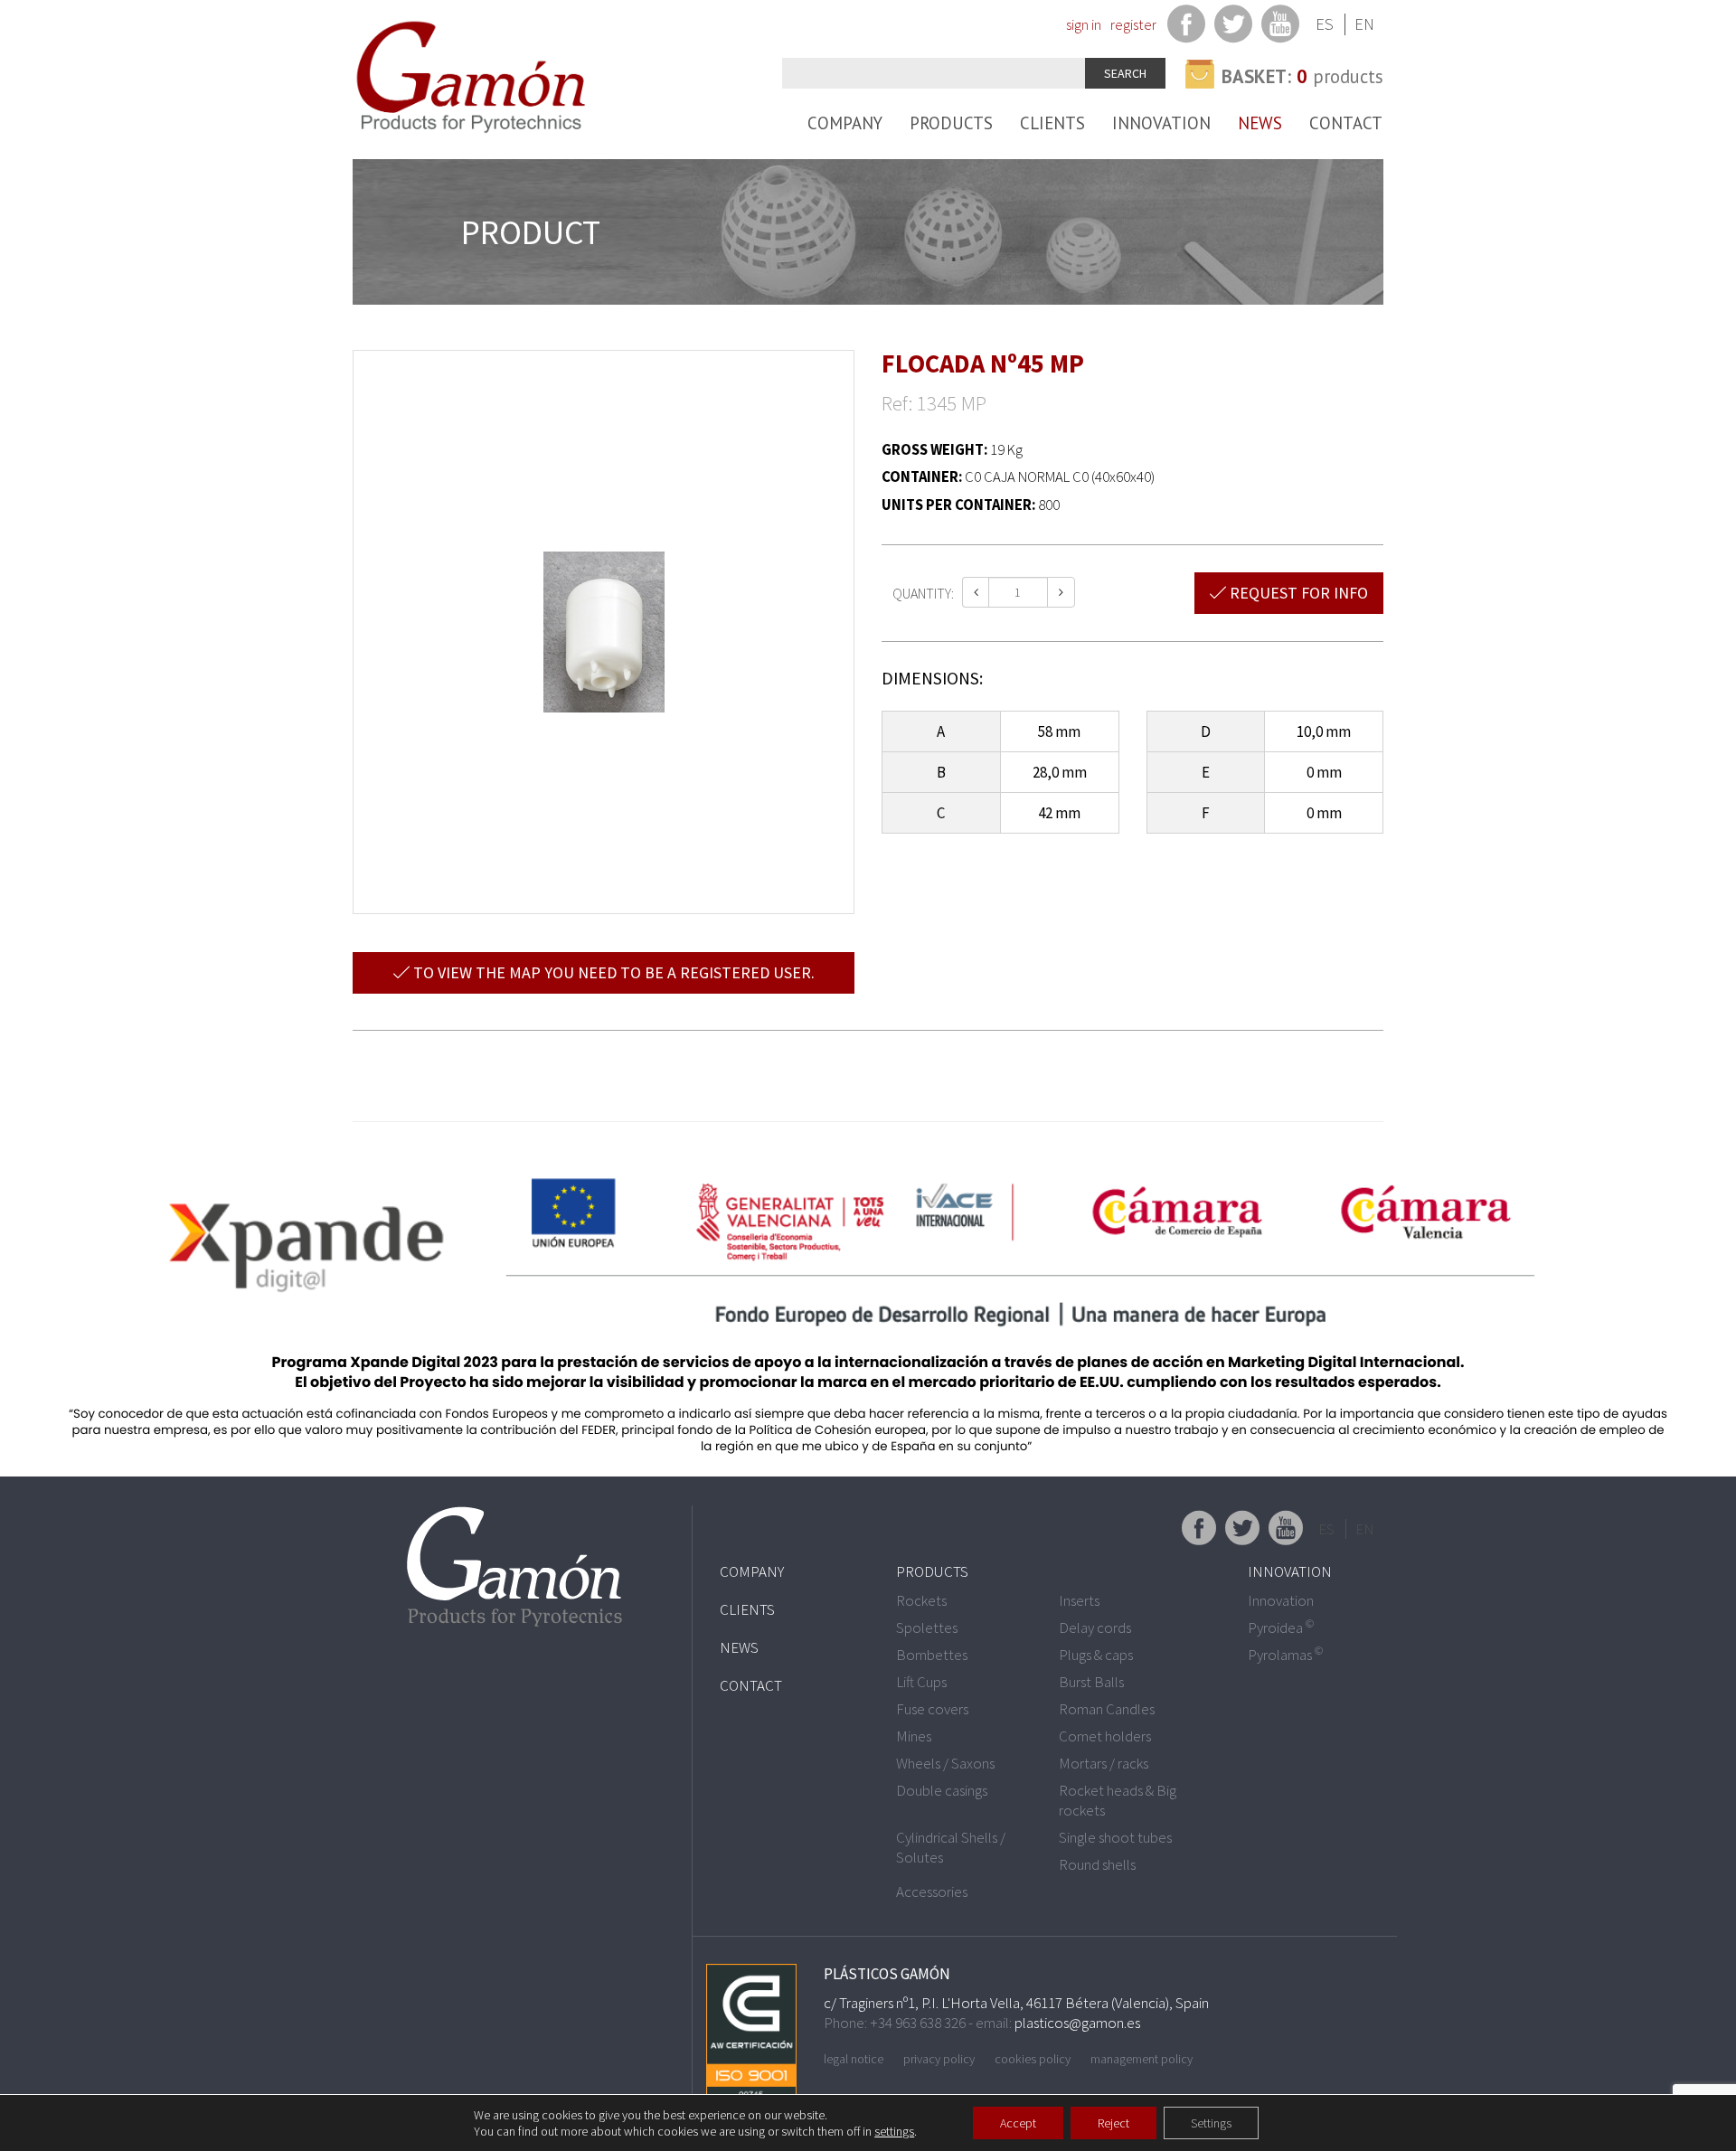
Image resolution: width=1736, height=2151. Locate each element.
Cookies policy (1033, 2059)
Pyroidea (1281, 1627)
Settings (1211, 2123)
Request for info (1297, 593)
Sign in (1084, 24)
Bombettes (932, 1655)
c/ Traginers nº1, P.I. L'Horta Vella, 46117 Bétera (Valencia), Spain (1016, 2003)
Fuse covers (932, 1709)
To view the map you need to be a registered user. (612, 972)
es (1325, 24)
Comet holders (1105, 1736)
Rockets (921, 1600)
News (1260, 123)
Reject (1113, 2123)
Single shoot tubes (1115, 1837)
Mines (914, 1736)
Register (1133, 24)
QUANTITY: (923, 593)
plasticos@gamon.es (1077, 2023)
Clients (1052, 123)
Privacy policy (939, 2059)
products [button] (1302, 76)
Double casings (942, 1790)
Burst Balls (1091, 1682)
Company (845, 123)
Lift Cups (921, 1682)
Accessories (932, 1892)
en (1364, 24)
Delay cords (1095, 1627)
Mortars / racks (1104, 1763)
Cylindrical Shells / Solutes (951, 1847)
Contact (1346, 123)
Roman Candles (1107, 1709)
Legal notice (854, 2059)
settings (894, 2131)
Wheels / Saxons (945, 1763)
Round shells (1097, 1864)
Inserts (1079, 1600)
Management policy (1142, 2059)
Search (1125, 73)
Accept (1018, 2123)
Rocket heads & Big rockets (1118, 1800)
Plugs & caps (1096, 1655)
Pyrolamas (1285, 1655)
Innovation (1161, 123)
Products (951, 123)
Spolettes (927, 1627)
